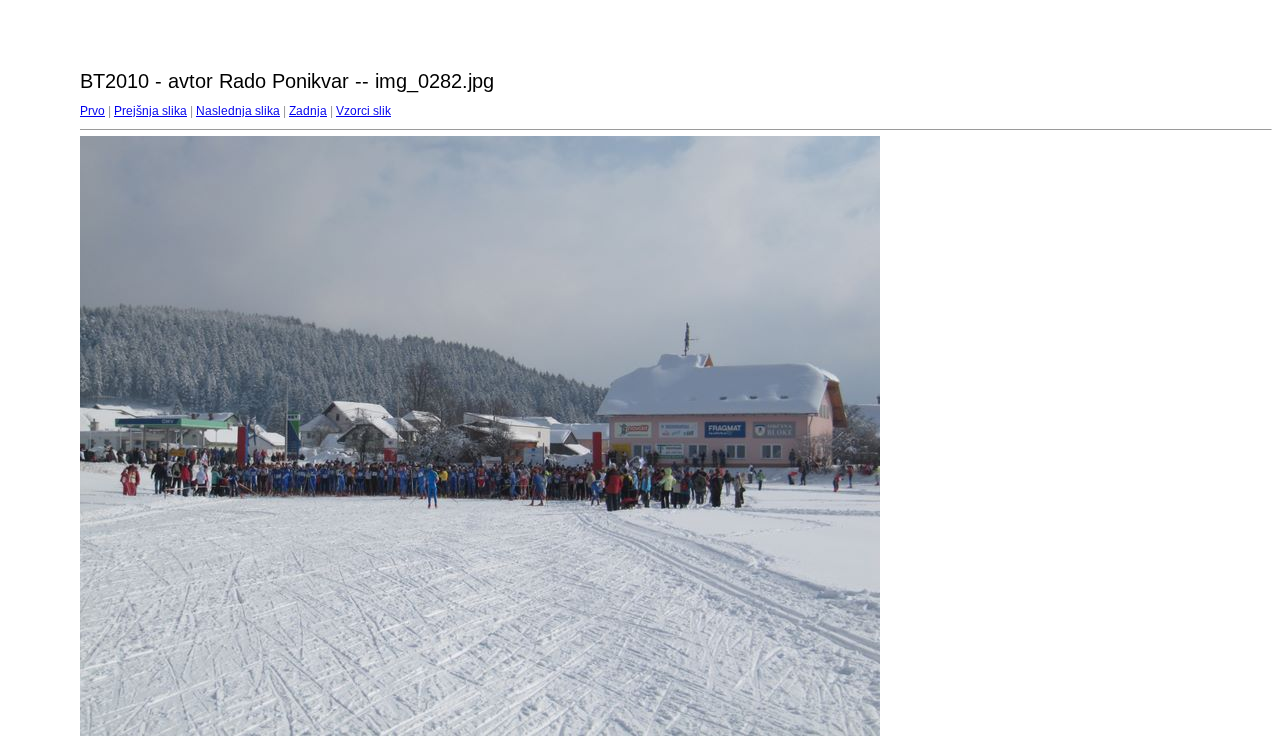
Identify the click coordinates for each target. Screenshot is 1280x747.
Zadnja (308, 111)
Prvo (92, 111)
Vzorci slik (363, 111)
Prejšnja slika (150, 111)
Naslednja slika (238, 111)
